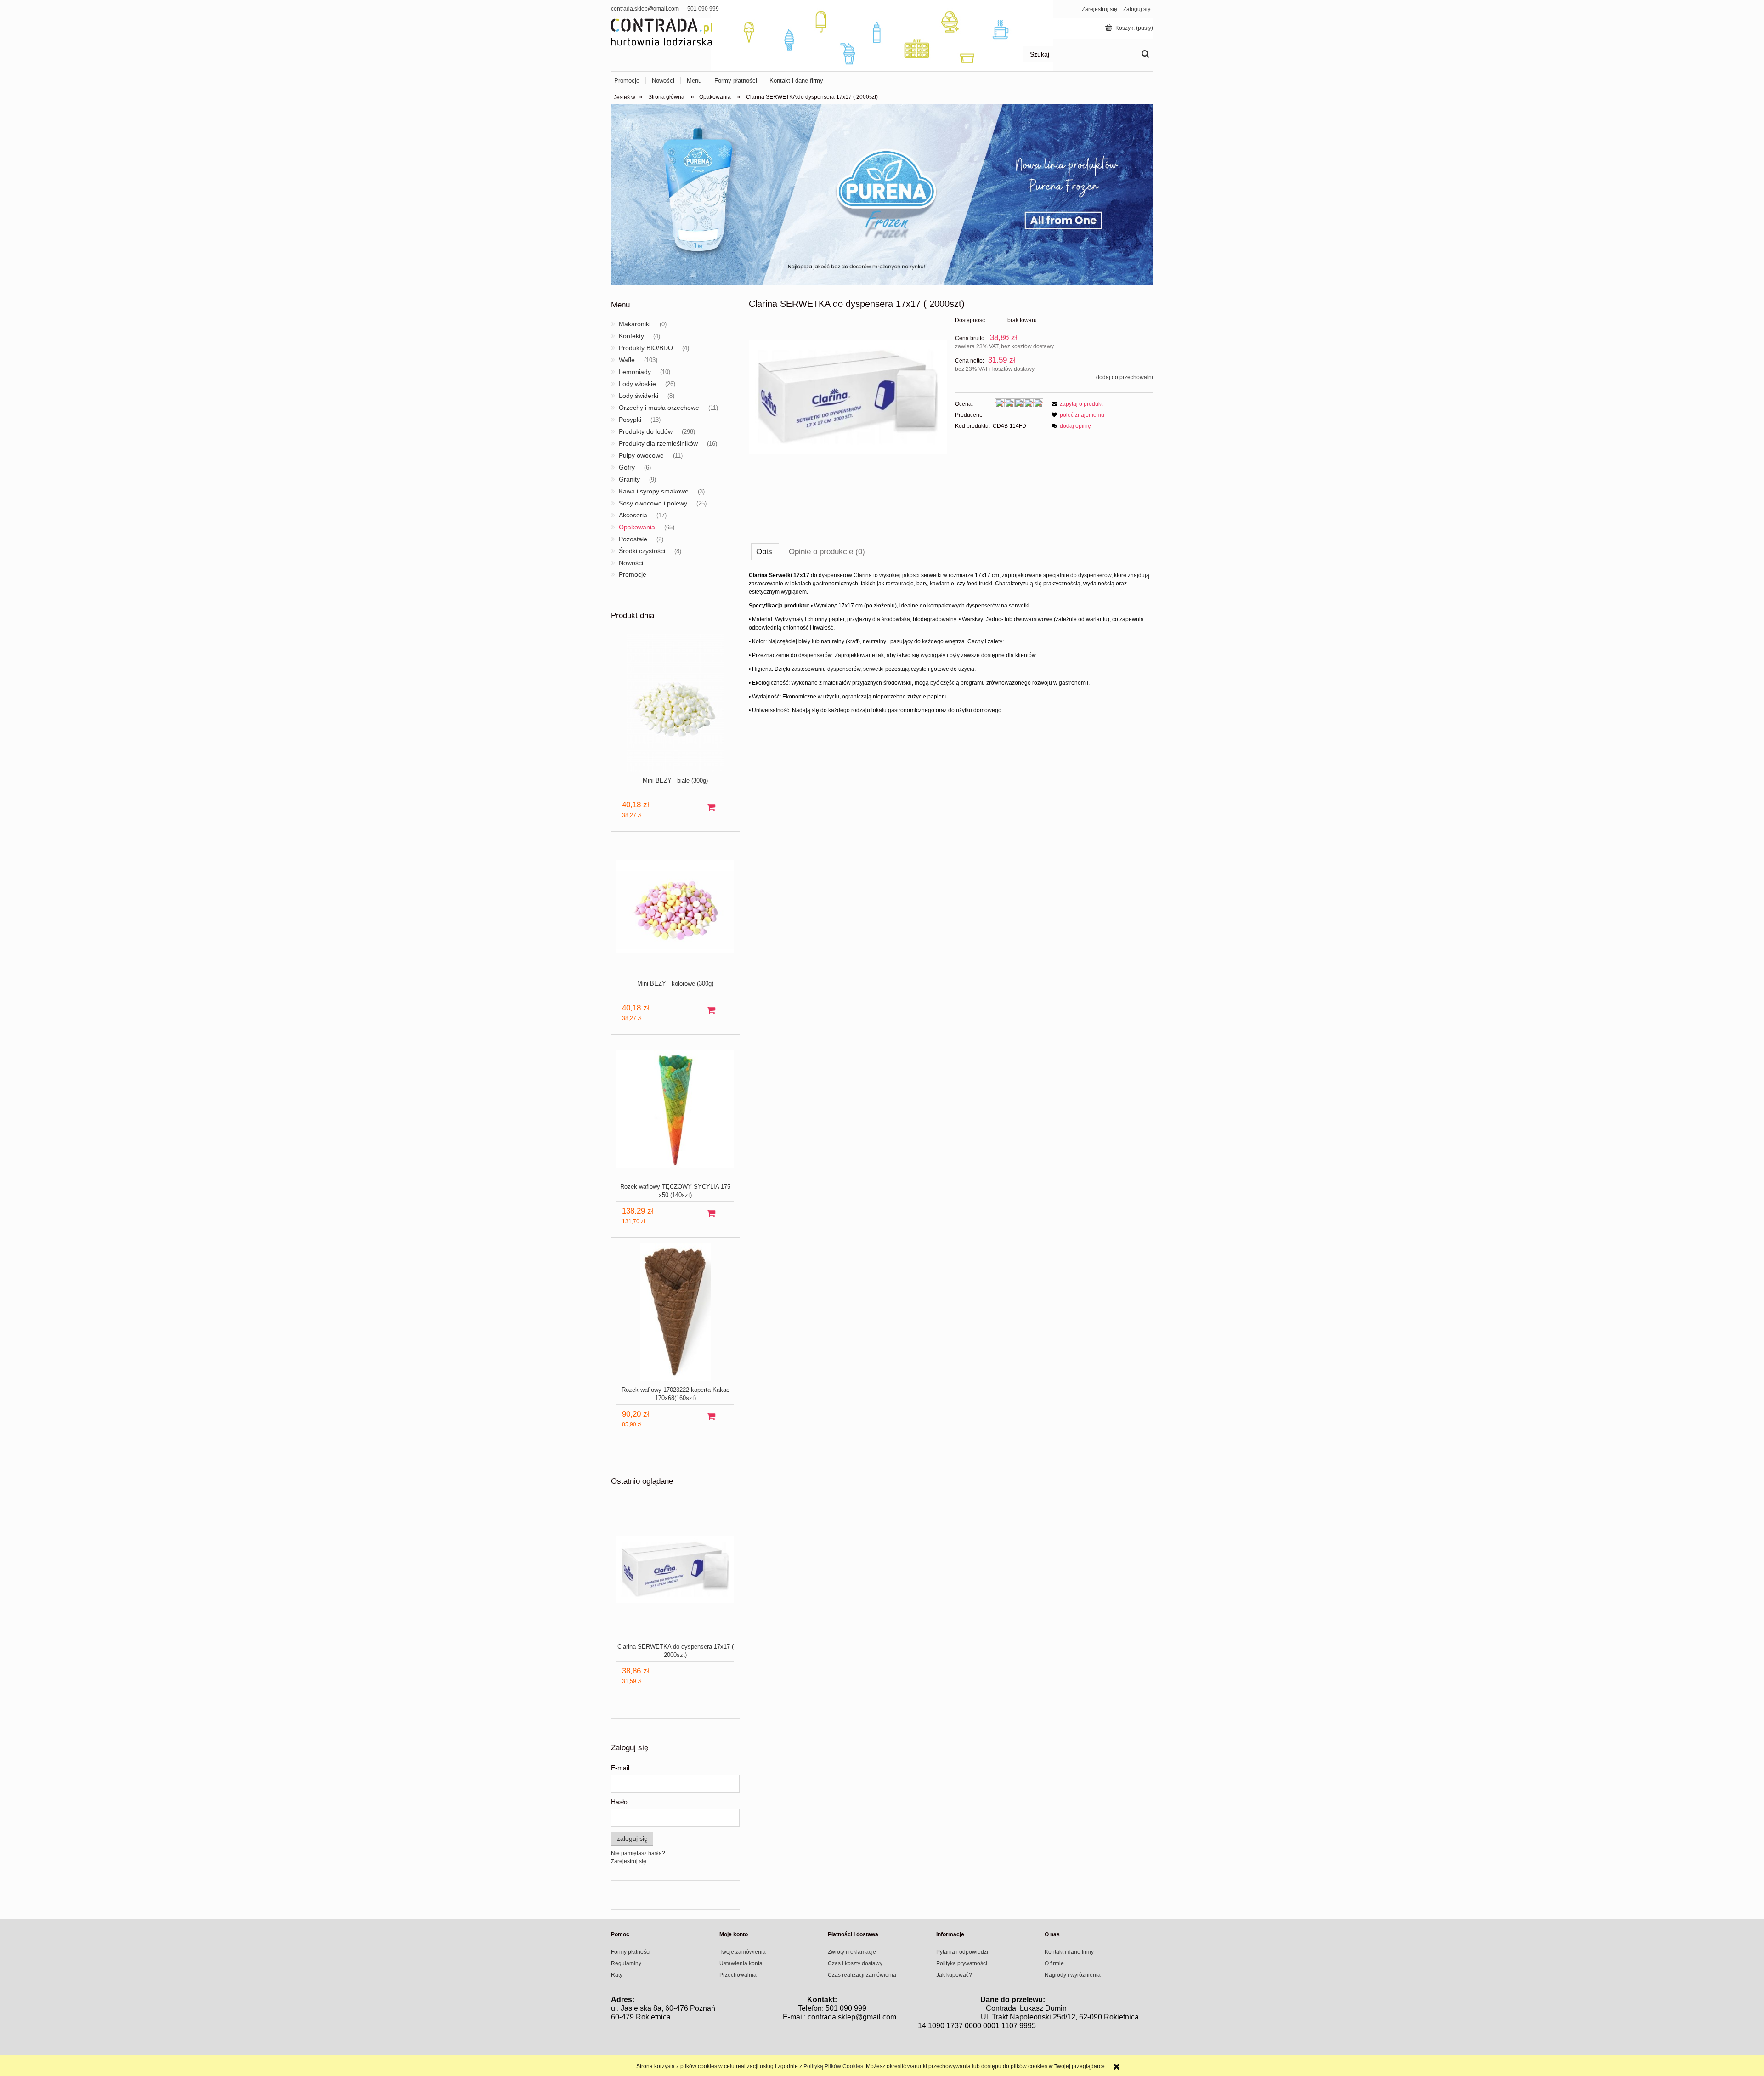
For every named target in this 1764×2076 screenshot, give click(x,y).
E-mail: (621, 1768)
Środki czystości (642, 551)
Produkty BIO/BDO (646, 348)
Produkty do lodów (646, 431)
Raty (617, 1975)
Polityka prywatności (962, 1963)
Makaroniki (635, 324)
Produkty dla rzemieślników (658, 443)
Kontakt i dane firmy (1069, 1952)
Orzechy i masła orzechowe (659, 408)
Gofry (627, 467)
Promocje (633, 574)
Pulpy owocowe (641, 455)
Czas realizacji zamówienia (862, 1975)
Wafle (627, 360)
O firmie (1054, 1963)
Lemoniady (635, 372)
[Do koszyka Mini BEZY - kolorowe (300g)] (711, 1010)
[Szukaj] (1145, 54)
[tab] (765, 551)
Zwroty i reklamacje (852, 1952)
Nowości (631, 563)
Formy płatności (631, 1952)
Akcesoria (633, 515)
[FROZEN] (882, 194)
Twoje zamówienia (743, 1952)
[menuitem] (630, 81)
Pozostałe (633, 539)
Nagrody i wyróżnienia (1073, 1975)
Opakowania (637, 527)
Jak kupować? (954, 1975)
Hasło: (620, 1802)
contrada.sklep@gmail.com (645, 9)
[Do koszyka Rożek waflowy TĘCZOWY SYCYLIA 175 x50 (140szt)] (711, 1214)
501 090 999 (703, 9)
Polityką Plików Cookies (833, 2066)
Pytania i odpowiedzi (962, 1952)
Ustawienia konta (741, 1963)
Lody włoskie (637, 384)
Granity (629, 479)
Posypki (630, 420)
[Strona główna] (662, 31)
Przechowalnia (738, 1975)
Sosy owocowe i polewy (653, 503)
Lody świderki (639, 396)
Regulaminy (626, 1963)
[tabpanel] (951, 643)
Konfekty (631, 336)
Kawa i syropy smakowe (654, 491)
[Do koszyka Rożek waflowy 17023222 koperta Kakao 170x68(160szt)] (711, 1417)
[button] (1076, 404)
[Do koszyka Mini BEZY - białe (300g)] (711, 807)
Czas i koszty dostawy (855, 1963)
